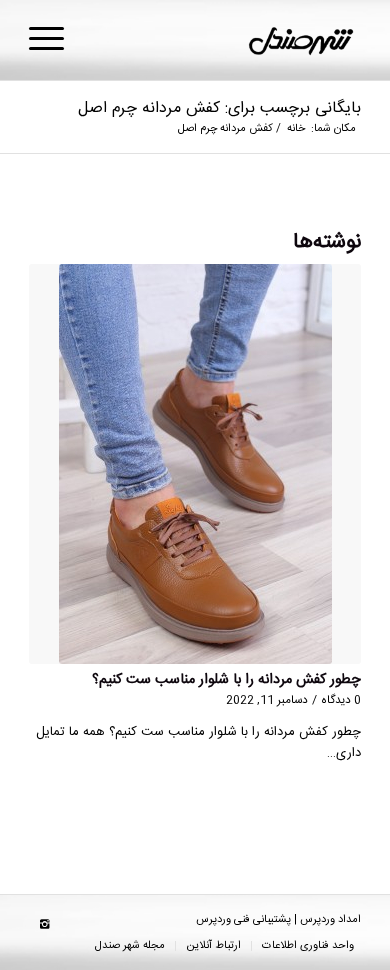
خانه (296, 129)
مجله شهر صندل (130, 946)
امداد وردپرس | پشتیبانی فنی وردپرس (278, 920)
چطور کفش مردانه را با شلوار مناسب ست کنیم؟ (226, 680)
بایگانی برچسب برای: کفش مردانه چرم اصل (219, 108)
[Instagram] (44, 925)
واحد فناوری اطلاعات (308, 946)
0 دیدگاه (341, 700)
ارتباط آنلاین (213, 946)
